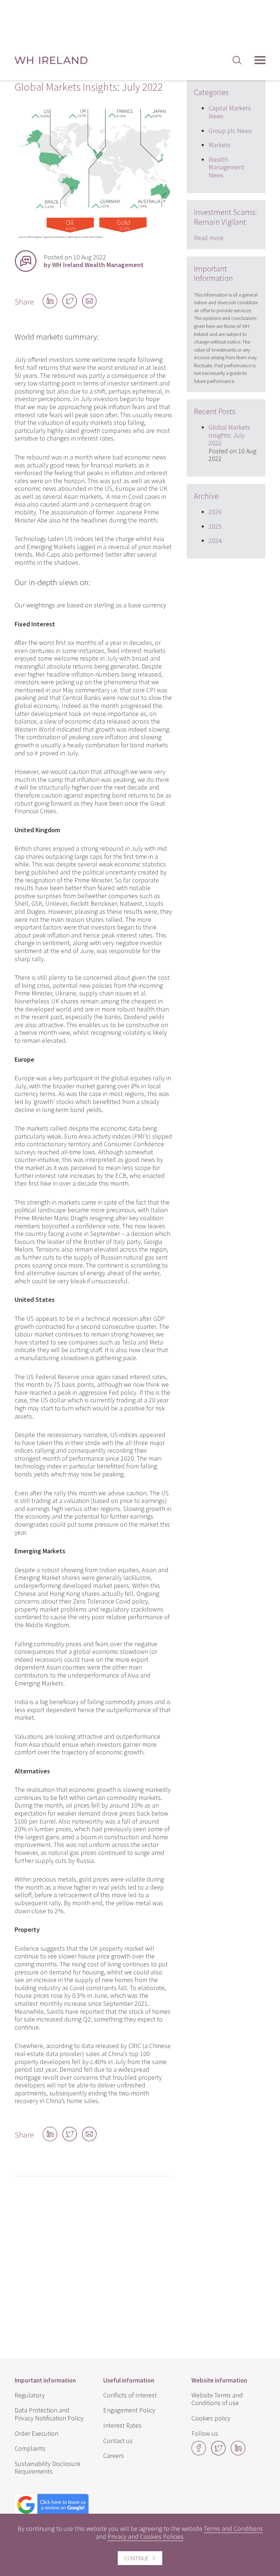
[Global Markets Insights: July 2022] (93, 239)
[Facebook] (199, 2453)
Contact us (118, 2441)
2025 (215, 526)
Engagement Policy (129, 2410)
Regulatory (30, 2395)
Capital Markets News (230, 112)
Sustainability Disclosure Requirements (48, 2468)
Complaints (30, 2448)
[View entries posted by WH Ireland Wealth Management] (26, 261)
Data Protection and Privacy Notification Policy (49, 2414)
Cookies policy (211, 2418)
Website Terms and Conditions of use (217, 2399)
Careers (114, 2456)
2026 (215, 512)
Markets (219, 145)
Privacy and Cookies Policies (145, 2536)
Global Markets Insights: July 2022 (229, 435)
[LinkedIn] (238, 2453)
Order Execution (36, 2433)
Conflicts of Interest (130, 2395)
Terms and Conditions (233, 2528)
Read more (209, 238)
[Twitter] (218, 2453)
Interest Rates (122, 2425)
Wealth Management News (226, 167)
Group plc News (230, 131)
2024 (215, 541)
